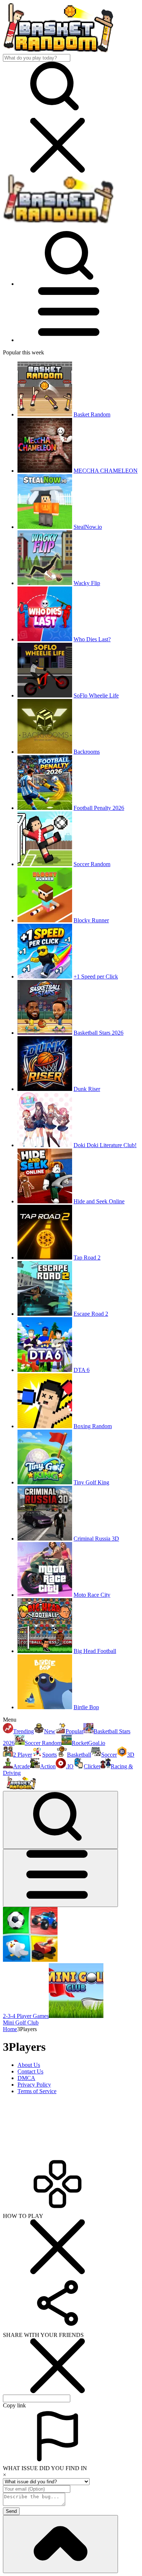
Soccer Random (92, 864)
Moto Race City (92, 1595)
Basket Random (92, 414)
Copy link (14, 2405)
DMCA (26, 2078)
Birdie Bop (86, 1707)
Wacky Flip (87, 583)
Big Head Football (95, 1651)
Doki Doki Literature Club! (105, 1145)
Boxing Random (93, 1426)
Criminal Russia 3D (96, 1539)
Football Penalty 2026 (99, 808)
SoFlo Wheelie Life (96, 695)
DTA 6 (82, 1370)
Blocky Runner (91, 920)
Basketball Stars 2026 (98, 1033)
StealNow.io (88, 527)
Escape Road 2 (91, 1314)
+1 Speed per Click (96, 976)
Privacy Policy (34, 2085)
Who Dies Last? (92, 639)
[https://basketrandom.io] (58, 222)
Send (11, 2511)
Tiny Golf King (91, 1482)
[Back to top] (60, 2544)
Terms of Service (37, 2091)
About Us (29, 2065)
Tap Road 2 (87, 1258)
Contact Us (30, 2071)
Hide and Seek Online (99, 1201)
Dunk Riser (87, 1089)
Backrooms (87, 752)
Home (10, 2029)
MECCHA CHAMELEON (106, 471)
